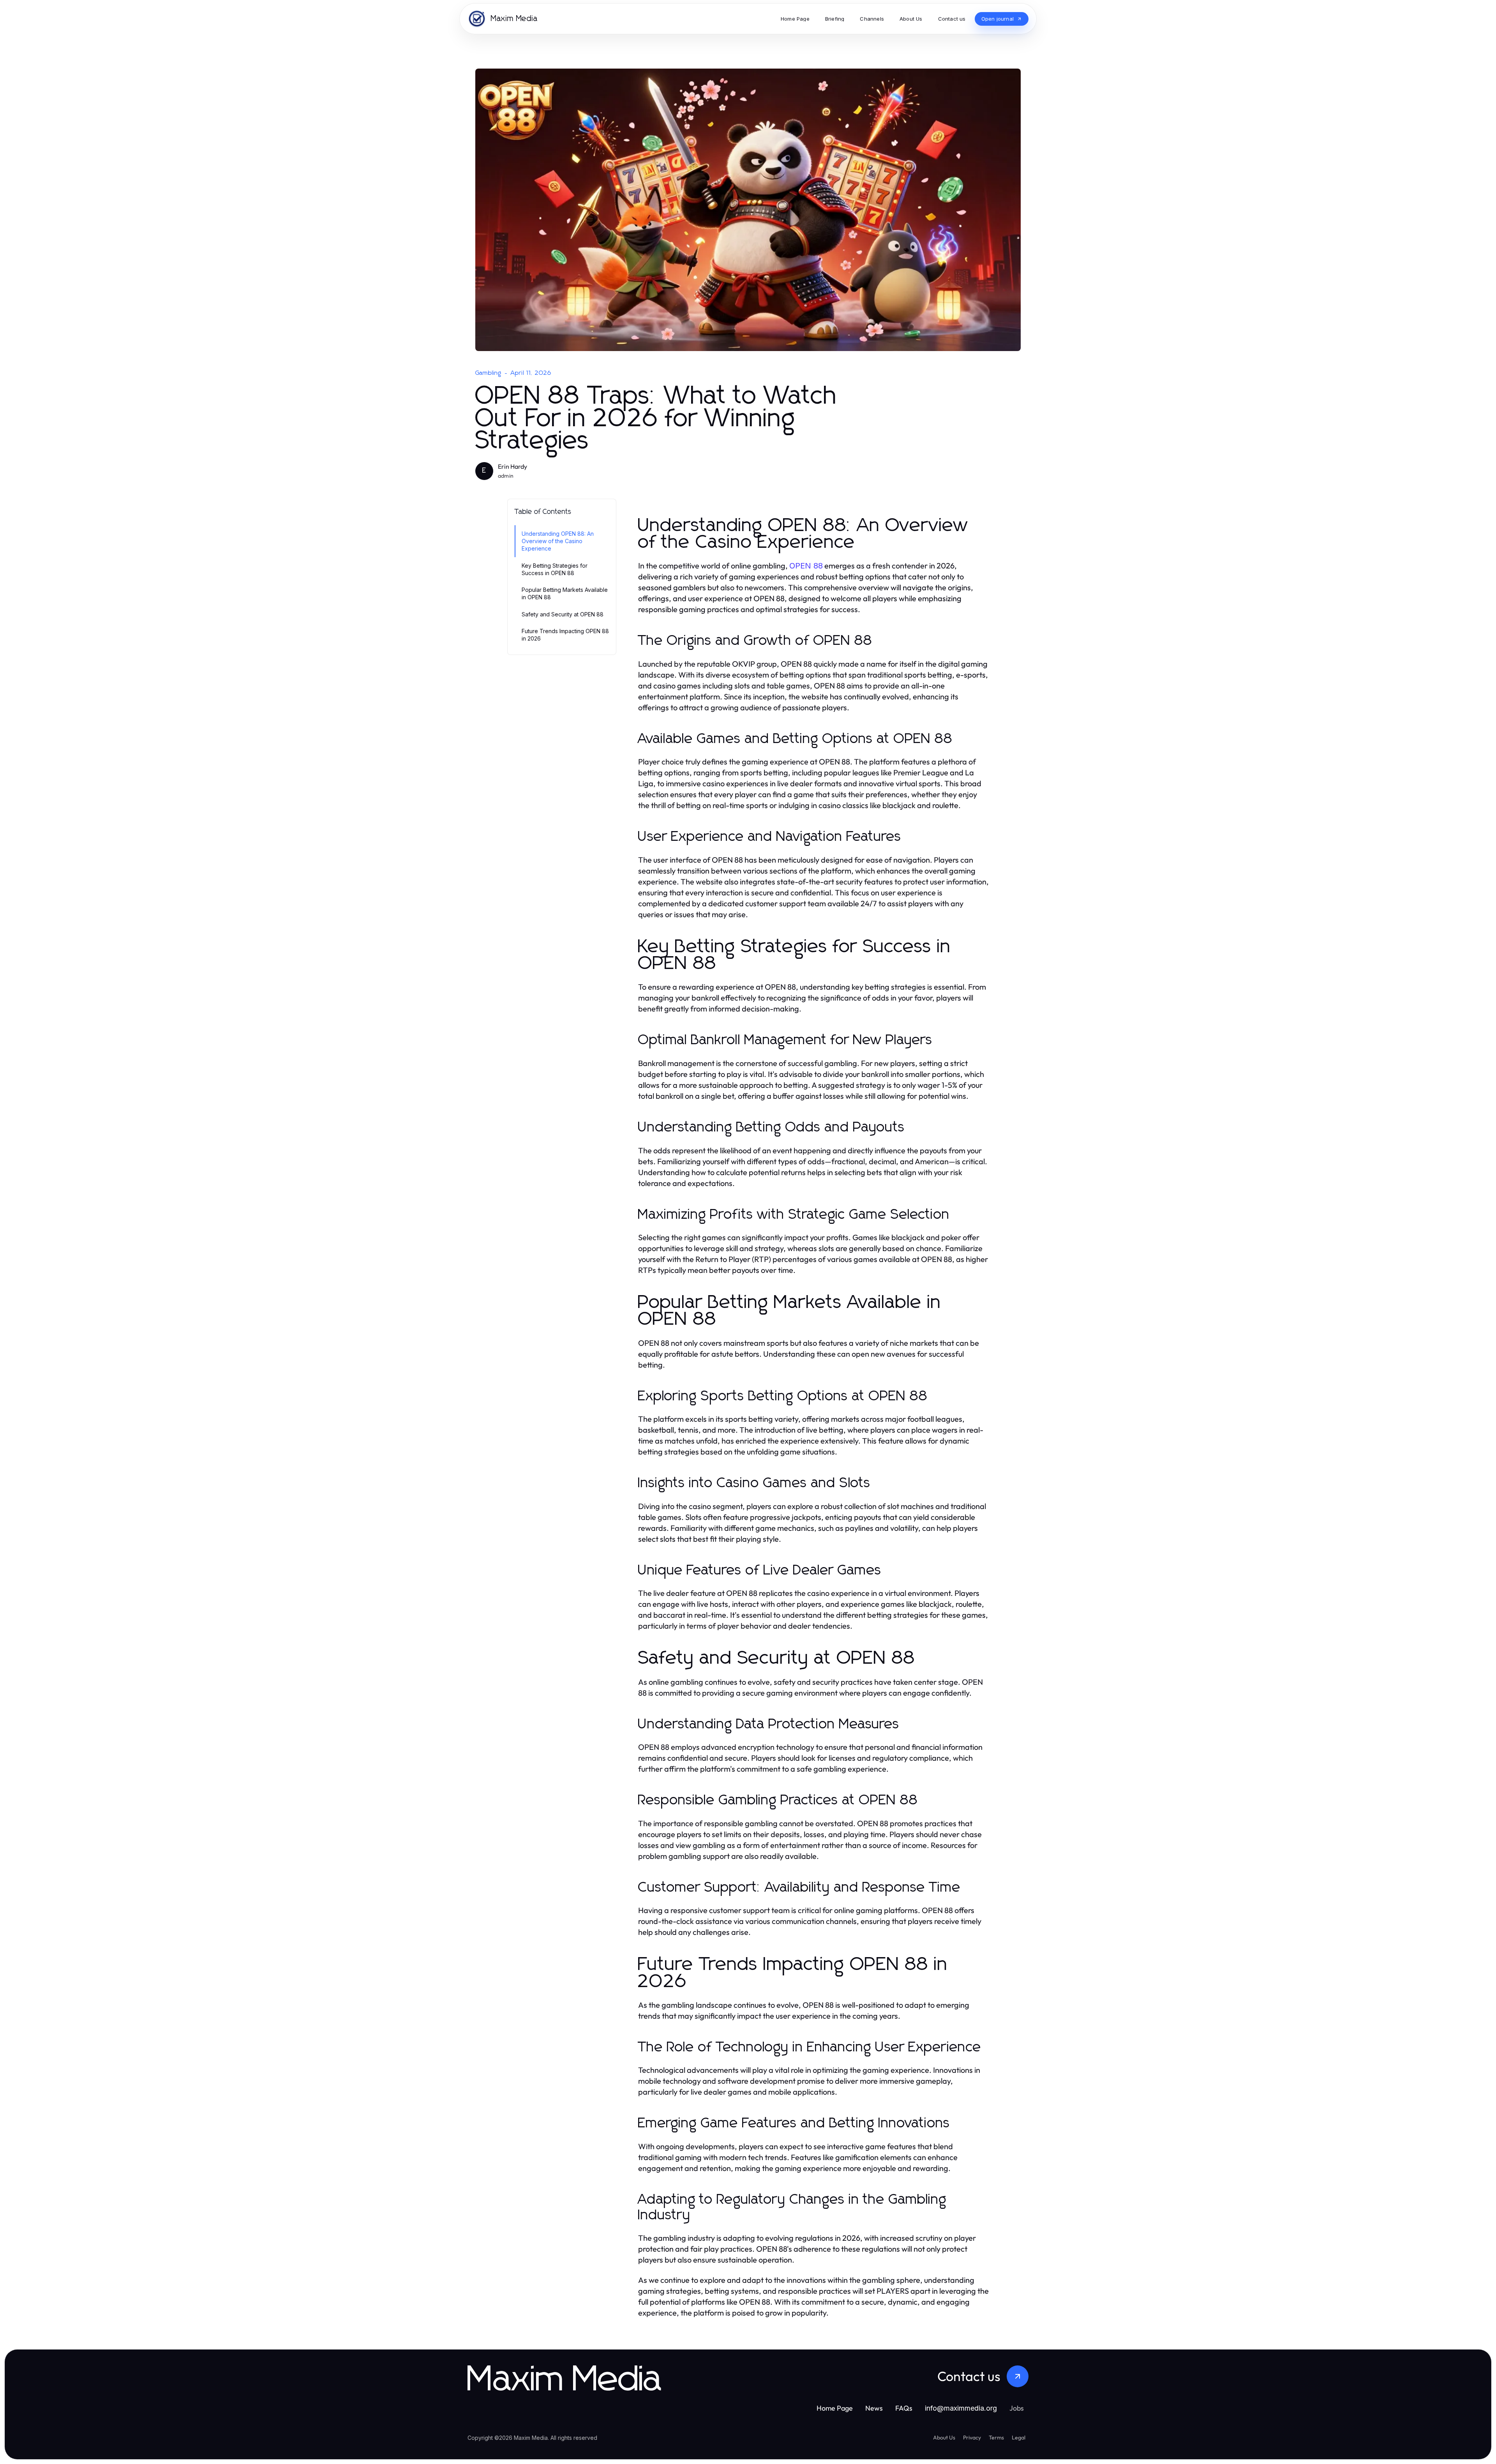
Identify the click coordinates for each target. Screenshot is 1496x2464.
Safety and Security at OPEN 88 (563, 614)
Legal (1019, 2438)
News (874, 2408)
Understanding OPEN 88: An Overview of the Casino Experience (558, 541)
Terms (996, 2438)
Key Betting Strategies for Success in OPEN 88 (555, 569)
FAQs (904, 2408)
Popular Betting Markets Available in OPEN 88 (565, 593)
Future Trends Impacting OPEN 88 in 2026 (565, 635)
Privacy (972, 2438)
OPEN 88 (806, 566)
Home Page (835, 2408)
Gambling (489, 373)
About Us (944, 2438)
